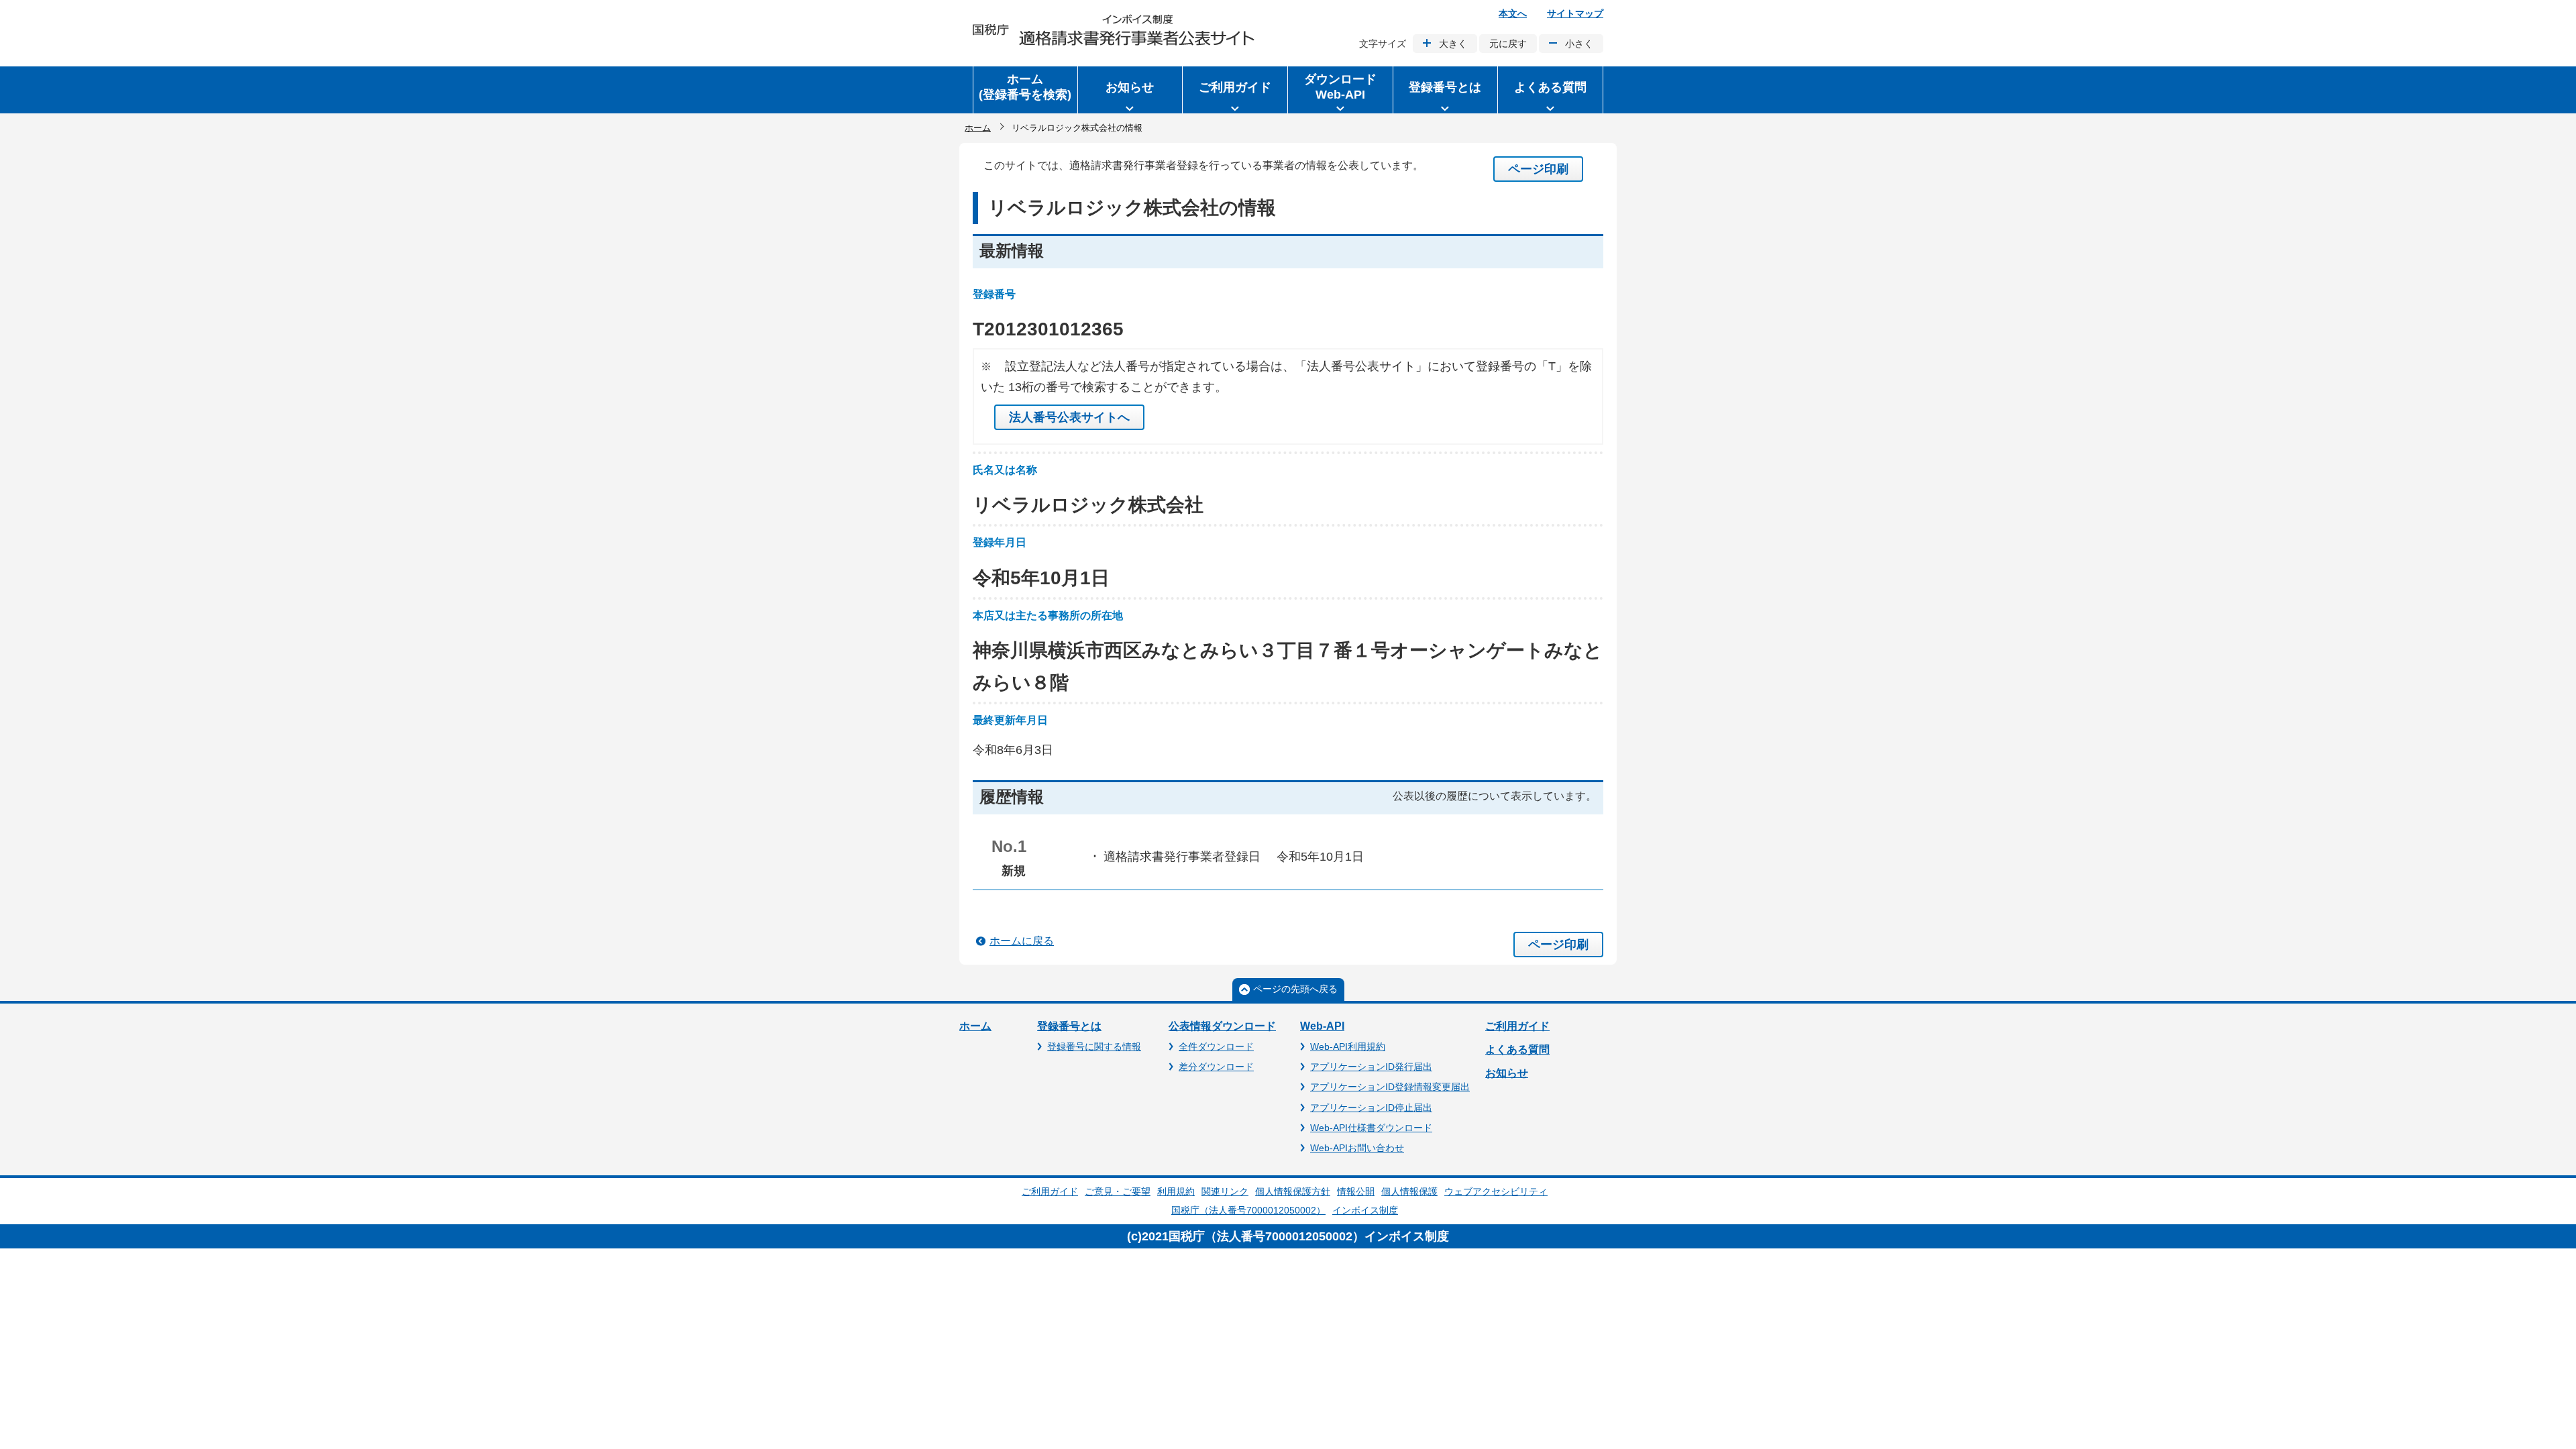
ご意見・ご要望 (1118, 1191)
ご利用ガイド (1517, 1026)
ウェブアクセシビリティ (1496, 1191)
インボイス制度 (1365, 1210)
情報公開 (1356, 1191)
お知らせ (1507, 1073)
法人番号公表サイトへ (1069, 417)
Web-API (1322, 1026)
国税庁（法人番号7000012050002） (1248, 1210)
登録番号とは (1069, 1026)
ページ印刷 (1538, 169)
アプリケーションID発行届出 (1371, 1067)
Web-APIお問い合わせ (1357, 1148)
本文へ (1513, 13)
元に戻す (1508, 44)
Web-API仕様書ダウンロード (1371, 1128)
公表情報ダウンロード (1222, 1026)
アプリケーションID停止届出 (1371, 1108)
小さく (1579, 44)
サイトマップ (1575, 13)
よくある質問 (1517, 1050)
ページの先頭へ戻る (1295, 989)
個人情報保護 (1409, 1191)
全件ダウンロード (1216, 1046)
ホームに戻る (1022, 941)
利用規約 (1176, 1191)
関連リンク (1225, 1191)
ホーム (978, 128)
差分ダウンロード (1216, 1067)
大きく (1453, 44)
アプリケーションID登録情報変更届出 (1390, 1087)
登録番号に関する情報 (1094, 1046)
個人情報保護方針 (1293, 1191)
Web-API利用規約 (1348, 1046)
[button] (1130, 90)
